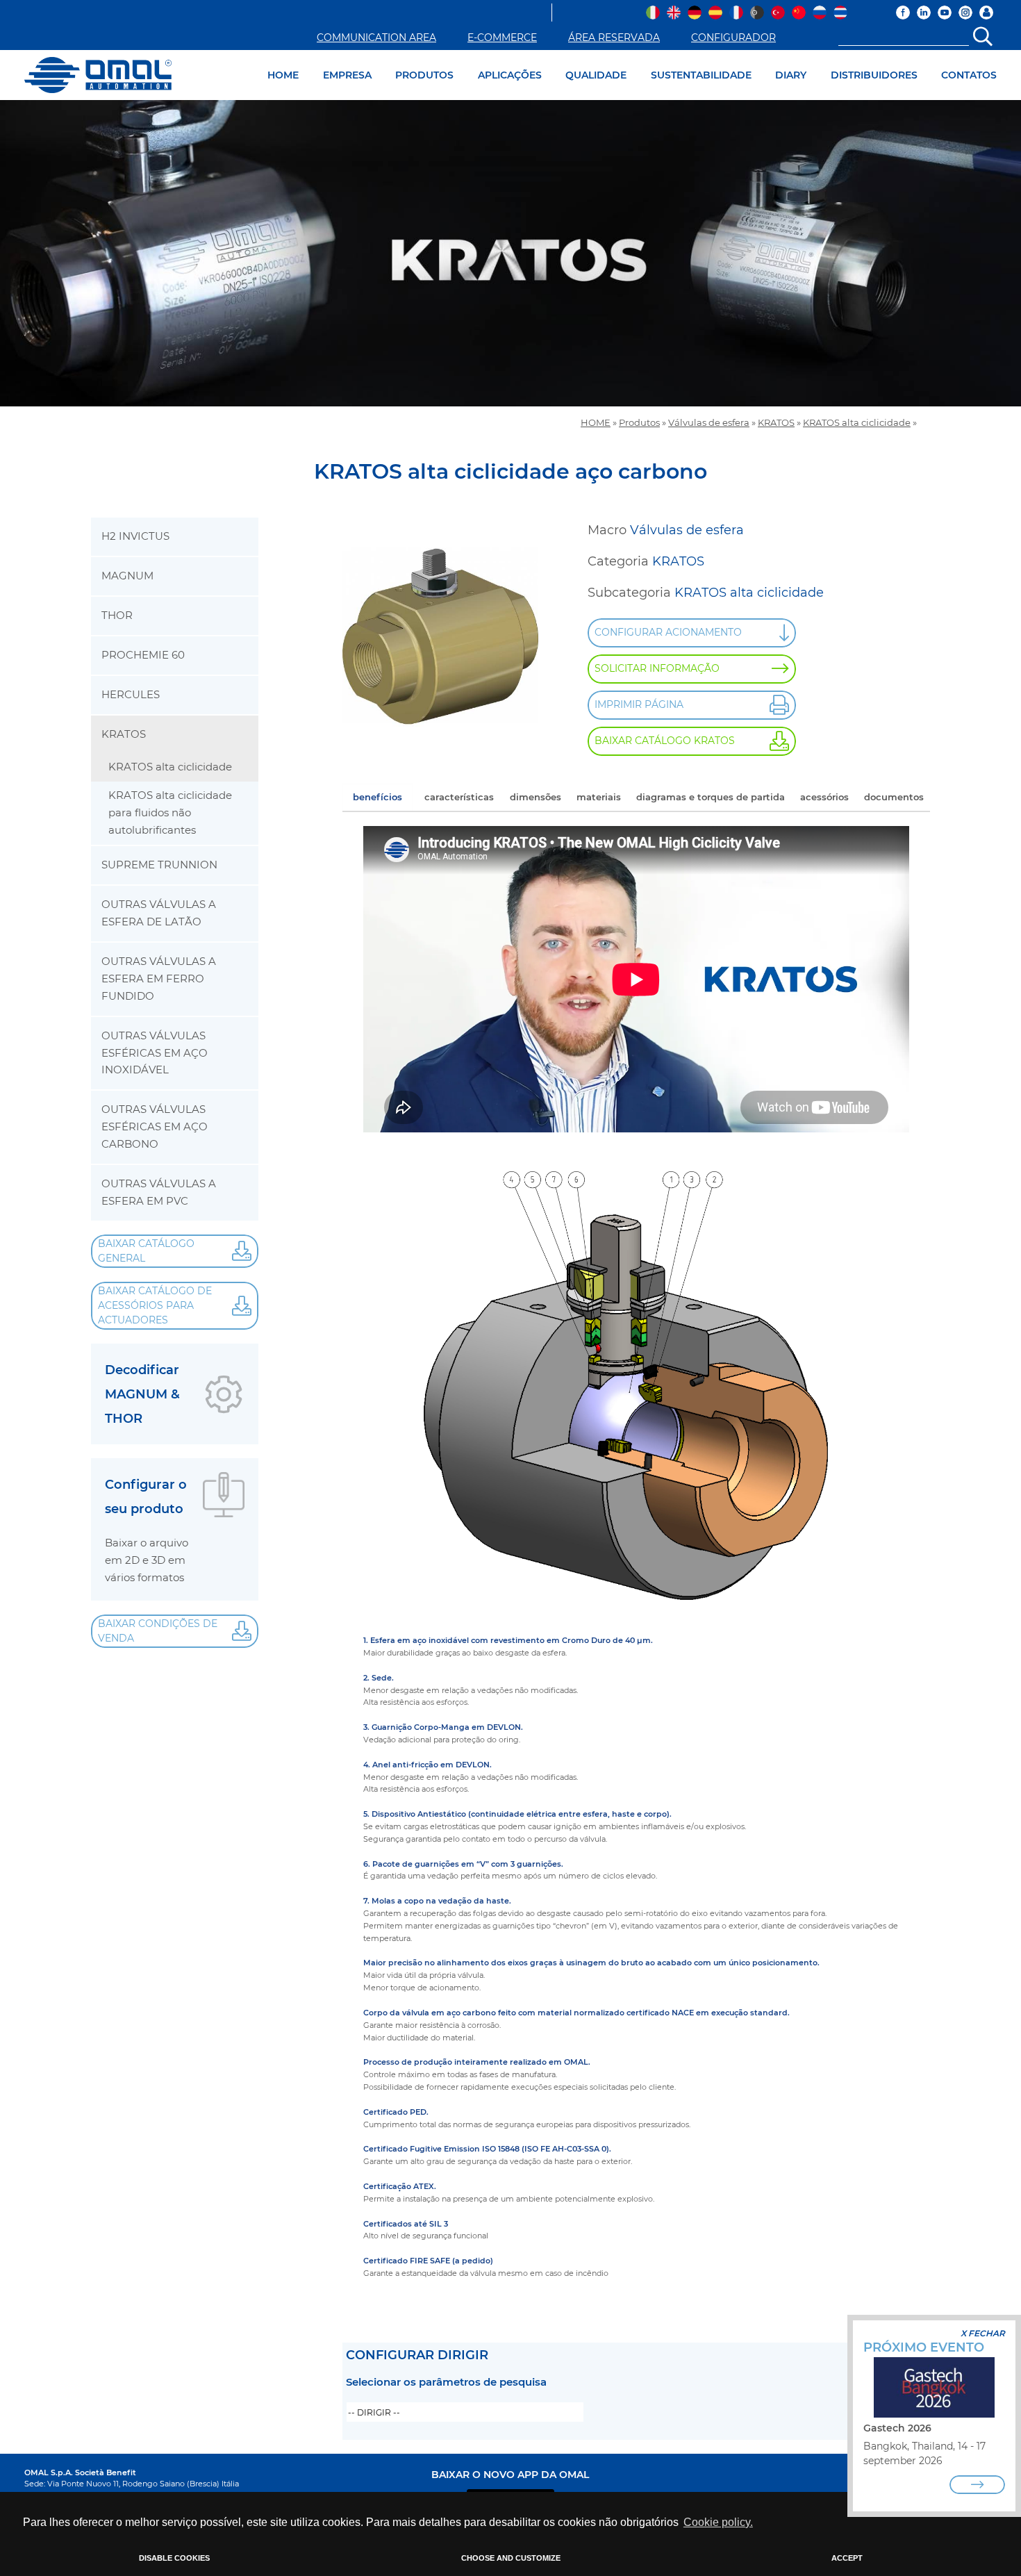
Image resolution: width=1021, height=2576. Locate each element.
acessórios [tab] (824, 797)
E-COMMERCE (502, 38)
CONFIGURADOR (733, 38)
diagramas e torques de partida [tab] (711, 797)
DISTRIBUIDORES (874, 75)
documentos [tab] (894, 797)
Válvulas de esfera (709, 423)
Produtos (639, 423)
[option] (510, 253)
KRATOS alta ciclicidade (857, 423)
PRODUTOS (424, 75)
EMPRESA (347, 75)
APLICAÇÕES (510, 75)
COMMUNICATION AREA (376, 38)
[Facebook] (903, 13)
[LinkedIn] (924, 13)
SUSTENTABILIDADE (701, 75)
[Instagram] (965, 13)
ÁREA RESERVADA (614, 38)
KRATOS (776, 423)
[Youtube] (945, 13)
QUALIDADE (596, 75)
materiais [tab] (599, 797)
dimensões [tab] (536, 797)
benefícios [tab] (377, 797)
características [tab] (459, 797)
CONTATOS (969, 75)
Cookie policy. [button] (718, 2522)
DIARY (791, 75)
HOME (283, 75)
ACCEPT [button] (847, 2558)
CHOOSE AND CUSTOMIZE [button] (511, 2558)
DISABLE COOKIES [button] (174, 2558)
